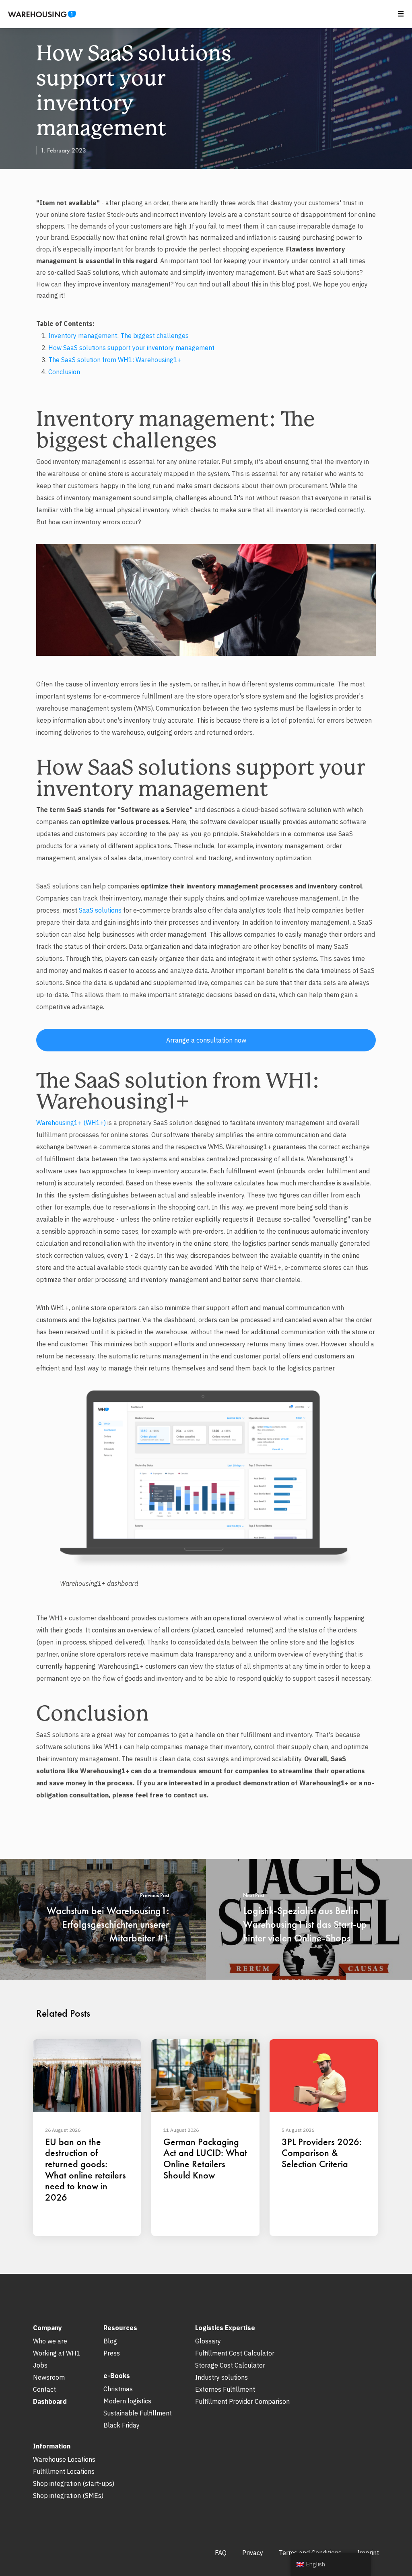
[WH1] (39, 17)
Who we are (50, 2341)
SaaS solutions (100, 910)
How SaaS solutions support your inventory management (131, 348)
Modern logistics (127, 2401)
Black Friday (122, 2425)
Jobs (40, 2365)
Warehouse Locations (64, 2459)
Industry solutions (221, 2377)
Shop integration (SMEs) (68, 2496)
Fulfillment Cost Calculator (235, 2353)
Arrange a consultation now (206, 1040)
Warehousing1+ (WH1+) (71, 1123)
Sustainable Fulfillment (138, 2413)
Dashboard (50, 2401)
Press (112, 2353)
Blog (110, 2341)
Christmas (118, 2389)
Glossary (208, 2341)
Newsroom (49, 2377)
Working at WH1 (57, 2353)
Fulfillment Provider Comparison (242, 2401)
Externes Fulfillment (225, 2389)
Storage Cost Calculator (230, 2365)
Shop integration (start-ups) (74, 2483)
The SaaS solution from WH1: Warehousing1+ (115, 360)
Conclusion (64, 372)
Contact (44, 2389)
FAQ (221, 2553)
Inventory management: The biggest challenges (118, 336)
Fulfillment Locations (64, 2471)
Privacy (253, 2553)
